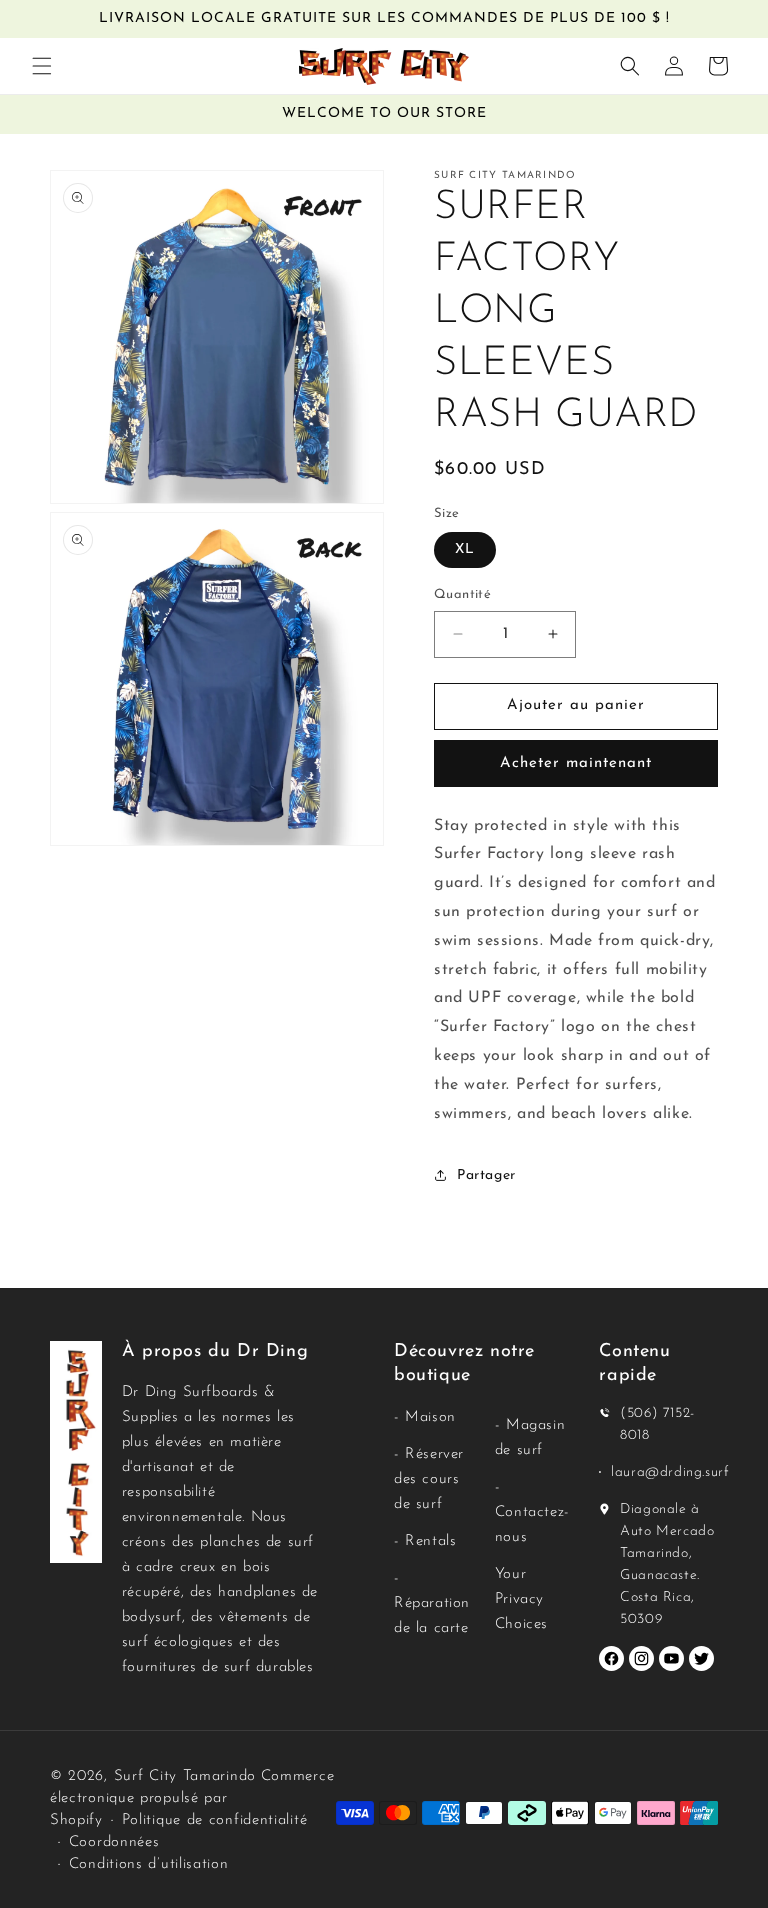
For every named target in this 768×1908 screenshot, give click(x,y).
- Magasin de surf (530, 1438)
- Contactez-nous (532, 1512)
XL (465, 549)
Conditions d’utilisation (149, 1864)
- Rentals (425, 1541)
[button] (42, 66)
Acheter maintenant (576, 763)
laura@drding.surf (670, 1472)
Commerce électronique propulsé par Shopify (192, 1798)
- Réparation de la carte (432, 1603)
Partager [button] (486, 1175)
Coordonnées (114, 1842)
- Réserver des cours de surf (429, 1479)
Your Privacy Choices (521, 1599)
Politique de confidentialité (215, 1820)
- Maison (425, 1417)
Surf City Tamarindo (185, 1776)
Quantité (462, 594)
